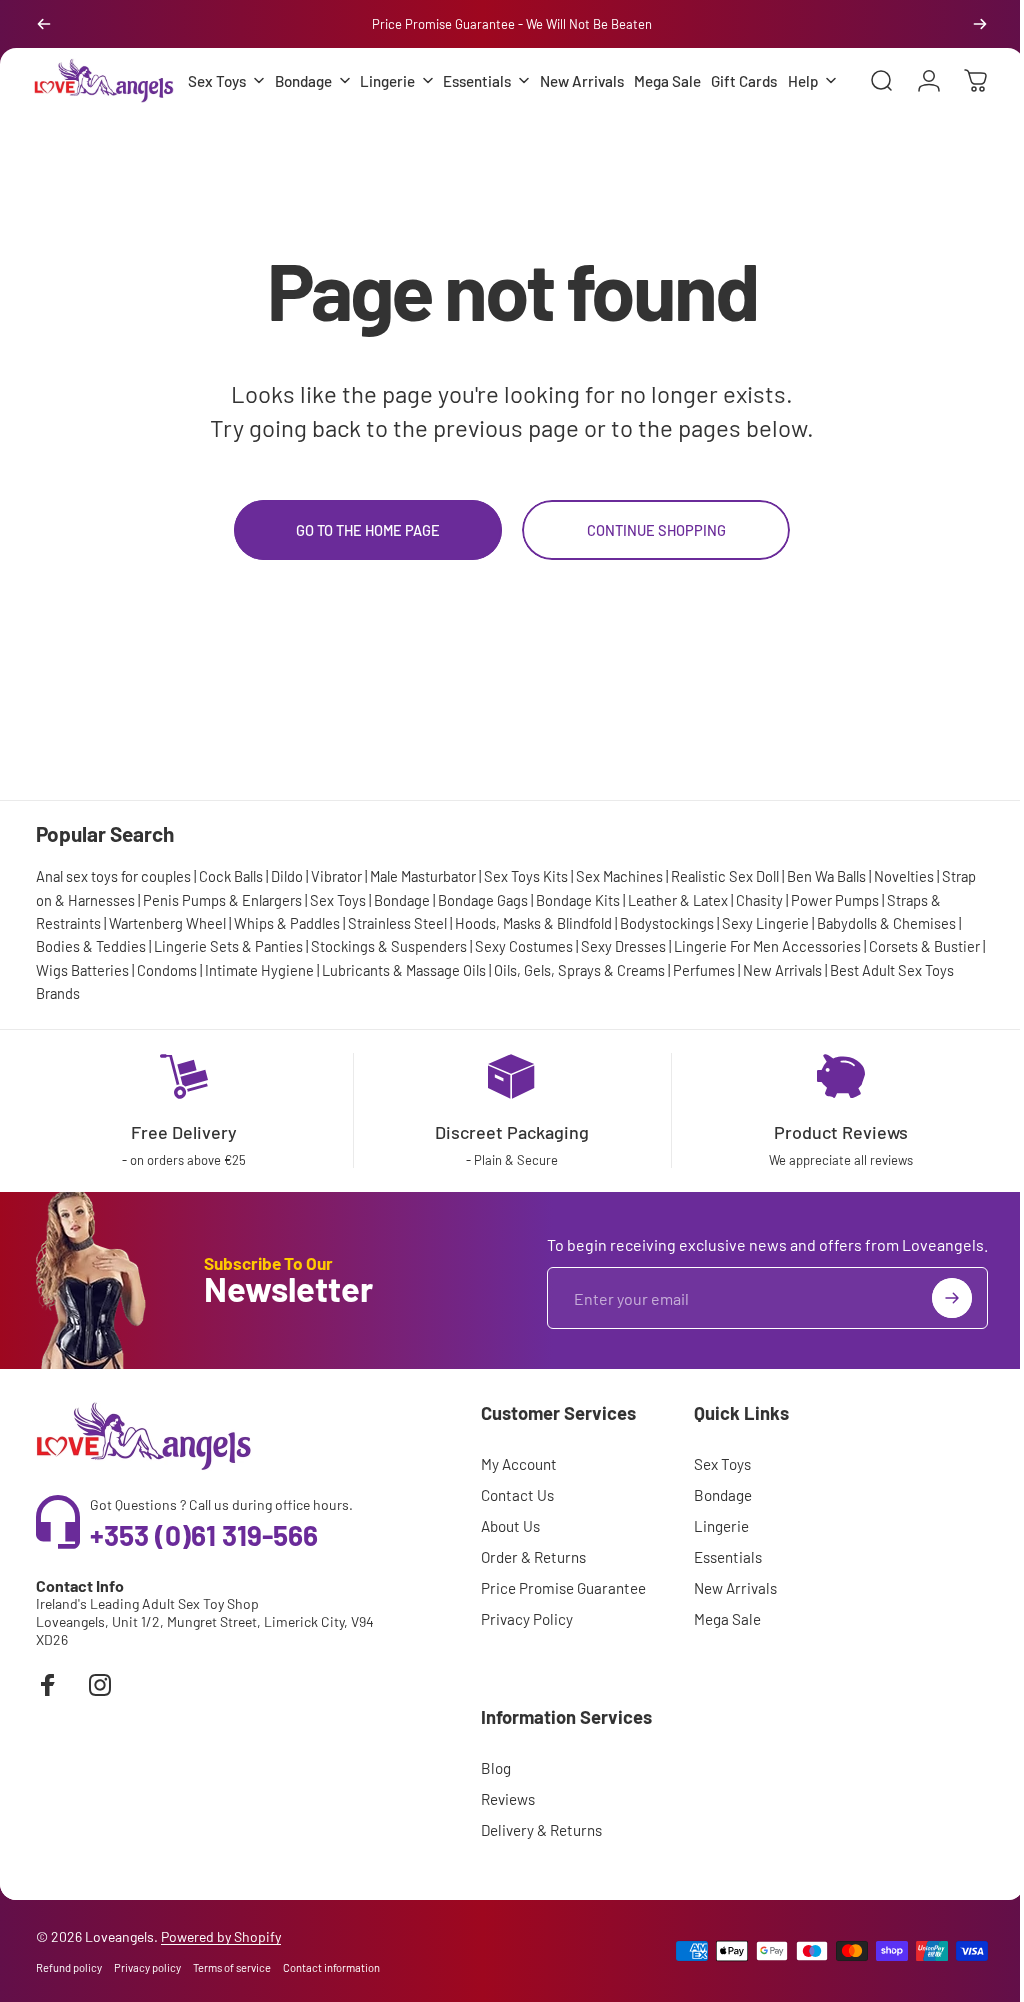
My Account (513, 1503)
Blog (490, 1807)
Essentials (722, 1596)
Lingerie (715, 1565)
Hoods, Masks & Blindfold (546, 962)
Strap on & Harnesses (104, 938)
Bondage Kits (615, 938)
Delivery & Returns (535, 1869)
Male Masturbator (423, 915)
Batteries (154, 1008)
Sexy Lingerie (778, 962)
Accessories (826, 985)
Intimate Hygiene (313, 1008)
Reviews (502, 1838)
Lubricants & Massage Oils (458, 1008)
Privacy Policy (521, 1658)
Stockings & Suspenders (394, 985)
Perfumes (758, 1008)
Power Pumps (872, 938)
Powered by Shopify (221, 1975)
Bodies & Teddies (96, 985)
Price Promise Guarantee (557, 1627)
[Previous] (44, 24)
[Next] (980, 24)
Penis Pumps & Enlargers (259, 938)
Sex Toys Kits (526, 915)
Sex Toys (375, 938)
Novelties (904, 915)
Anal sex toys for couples (113, 915)
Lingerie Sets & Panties (233, 985)
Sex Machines (619, 915)
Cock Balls (231, 915)
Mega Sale (721, 1658)
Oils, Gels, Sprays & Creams (633, 1008)
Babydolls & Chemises (899, 962)
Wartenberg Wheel (180, 962)
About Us (504, 1565)
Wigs (106, 1008)
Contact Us (511, 1534)
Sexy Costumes (529, 985)
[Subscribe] (937, 1337)
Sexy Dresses (628, 985)
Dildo (287, 915)
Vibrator (336, 915)
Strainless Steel (410, 962)
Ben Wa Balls (826, 915)
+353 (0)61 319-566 (204, 1573)
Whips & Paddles (300, 962)
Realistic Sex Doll (725, 915)
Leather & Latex (715, 938)
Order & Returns (527, 1596)
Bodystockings (680, 962)
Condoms (221, 1008)
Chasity (796, 938)
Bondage (439, 938)
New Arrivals (836, 1008)
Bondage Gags (520, 938)
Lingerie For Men (731, 985)
